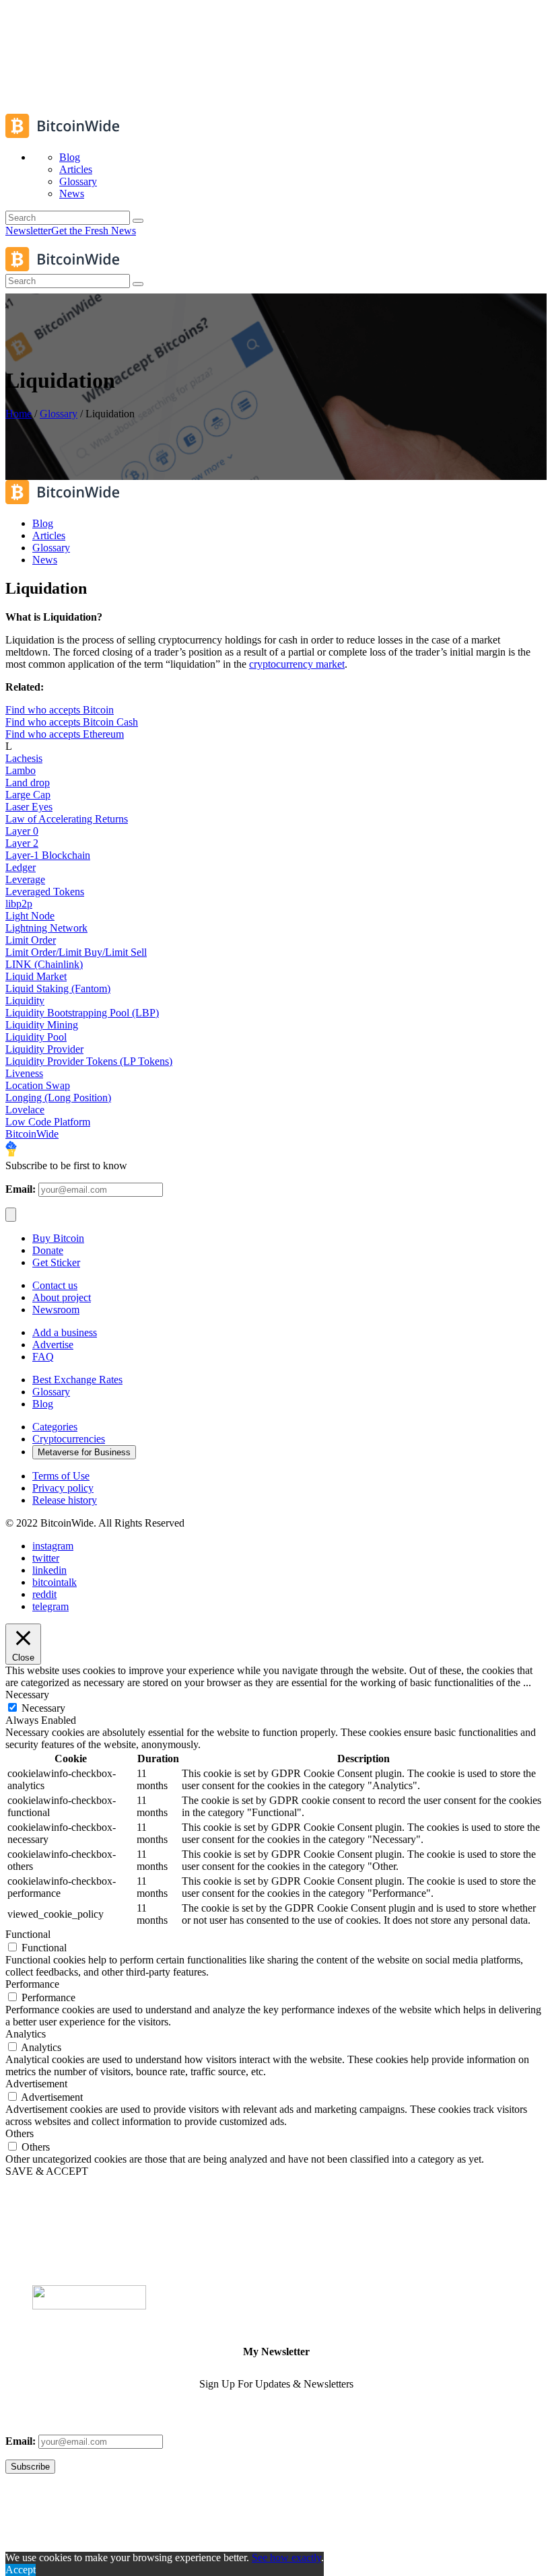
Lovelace (25, 1110)
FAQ (43, 1357)
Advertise (53, 1345)
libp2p (19, 904)
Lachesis (24, 758)
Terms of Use (61, 1476)
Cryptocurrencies (69, 1439)
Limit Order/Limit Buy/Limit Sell (76, 952)
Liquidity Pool (36, 1037)
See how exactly (286, 2557)
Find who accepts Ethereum (65, 734)
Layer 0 (22, 831)
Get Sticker (56, 1262)
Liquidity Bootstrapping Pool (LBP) (82, 1013)
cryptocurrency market (297, 664)
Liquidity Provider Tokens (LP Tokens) (89, 1061)
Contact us (55, 1285)
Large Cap (28, 795)
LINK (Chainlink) (44, 964)
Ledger (21, 867)
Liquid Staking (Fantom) (58, 988)
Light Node (30, 916)
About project (62, 1297)
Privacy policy (63, 1488)
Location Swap (38, 1085)
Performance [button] (32, 1984)
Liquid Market (36, 976)
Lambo (21, 770)
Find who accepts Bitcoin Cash (72, 722)
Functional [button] (28, 1934)
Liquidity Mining (42, 1025)
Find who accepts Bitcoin (60, 710)
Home (19, 414)
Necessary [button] (27, 1695)
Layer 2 (22, 843)
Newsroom (56, 1310)
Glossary (59, 414)
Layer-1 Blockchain (48, 855)
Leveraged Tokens (45, 892)
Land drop (28, 782)
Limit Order (31, 940)
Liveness (24, 1073)
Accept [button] (21, 2570)
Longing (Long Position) (58, 1098)
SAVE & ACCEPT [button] (47, 2171)
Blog (43, 1404)
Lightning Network (46, 928)
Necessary (43, 1708)
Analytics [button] (26, 2034)
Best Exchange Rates (77, 1380)
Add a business (65, 1332)
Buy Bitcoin (58, 1238)
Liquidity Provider (44, 1049)
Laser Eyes (29, 807)
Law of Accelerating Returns (67, 819)
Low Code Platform (48, 1122)
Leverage (25, 879)
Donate (48, 1250)
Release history (65, 1500)
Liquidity (25, 1001)
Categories (55, 1427)
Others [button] (20, 2133)
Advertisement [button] (36, 2084)
